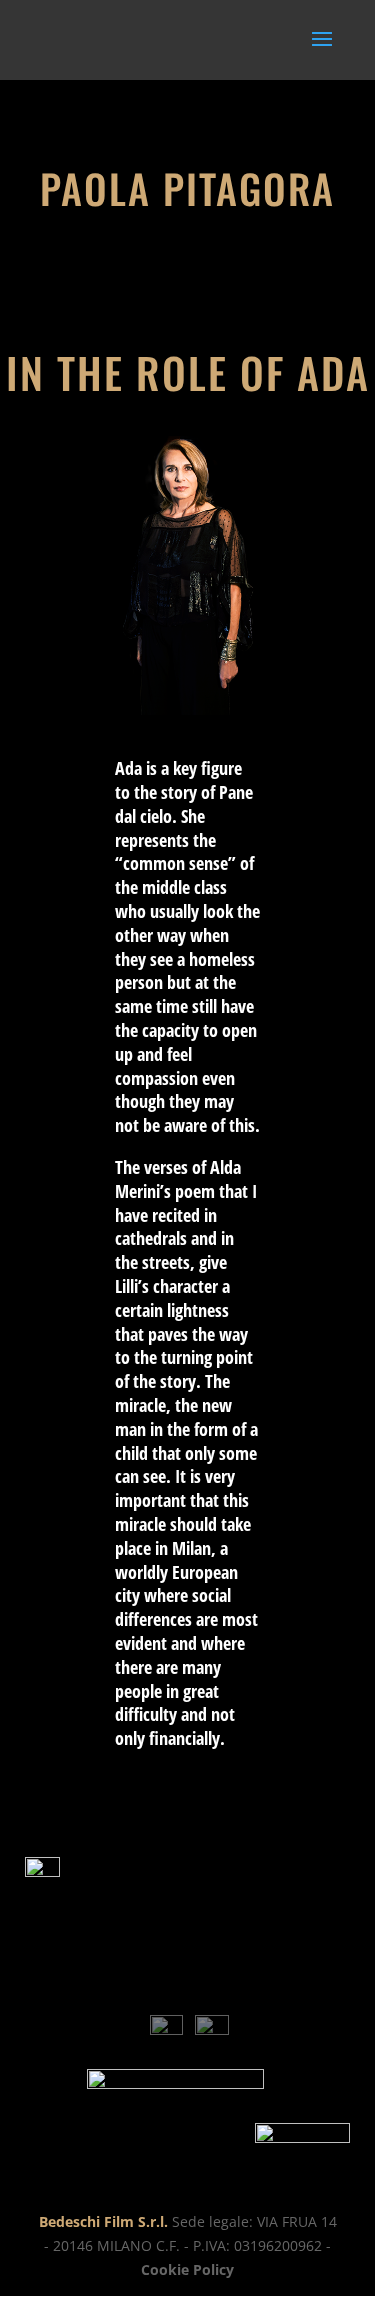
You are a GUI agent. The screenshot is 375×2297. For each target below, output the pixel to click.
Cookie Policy (187, 2269)
